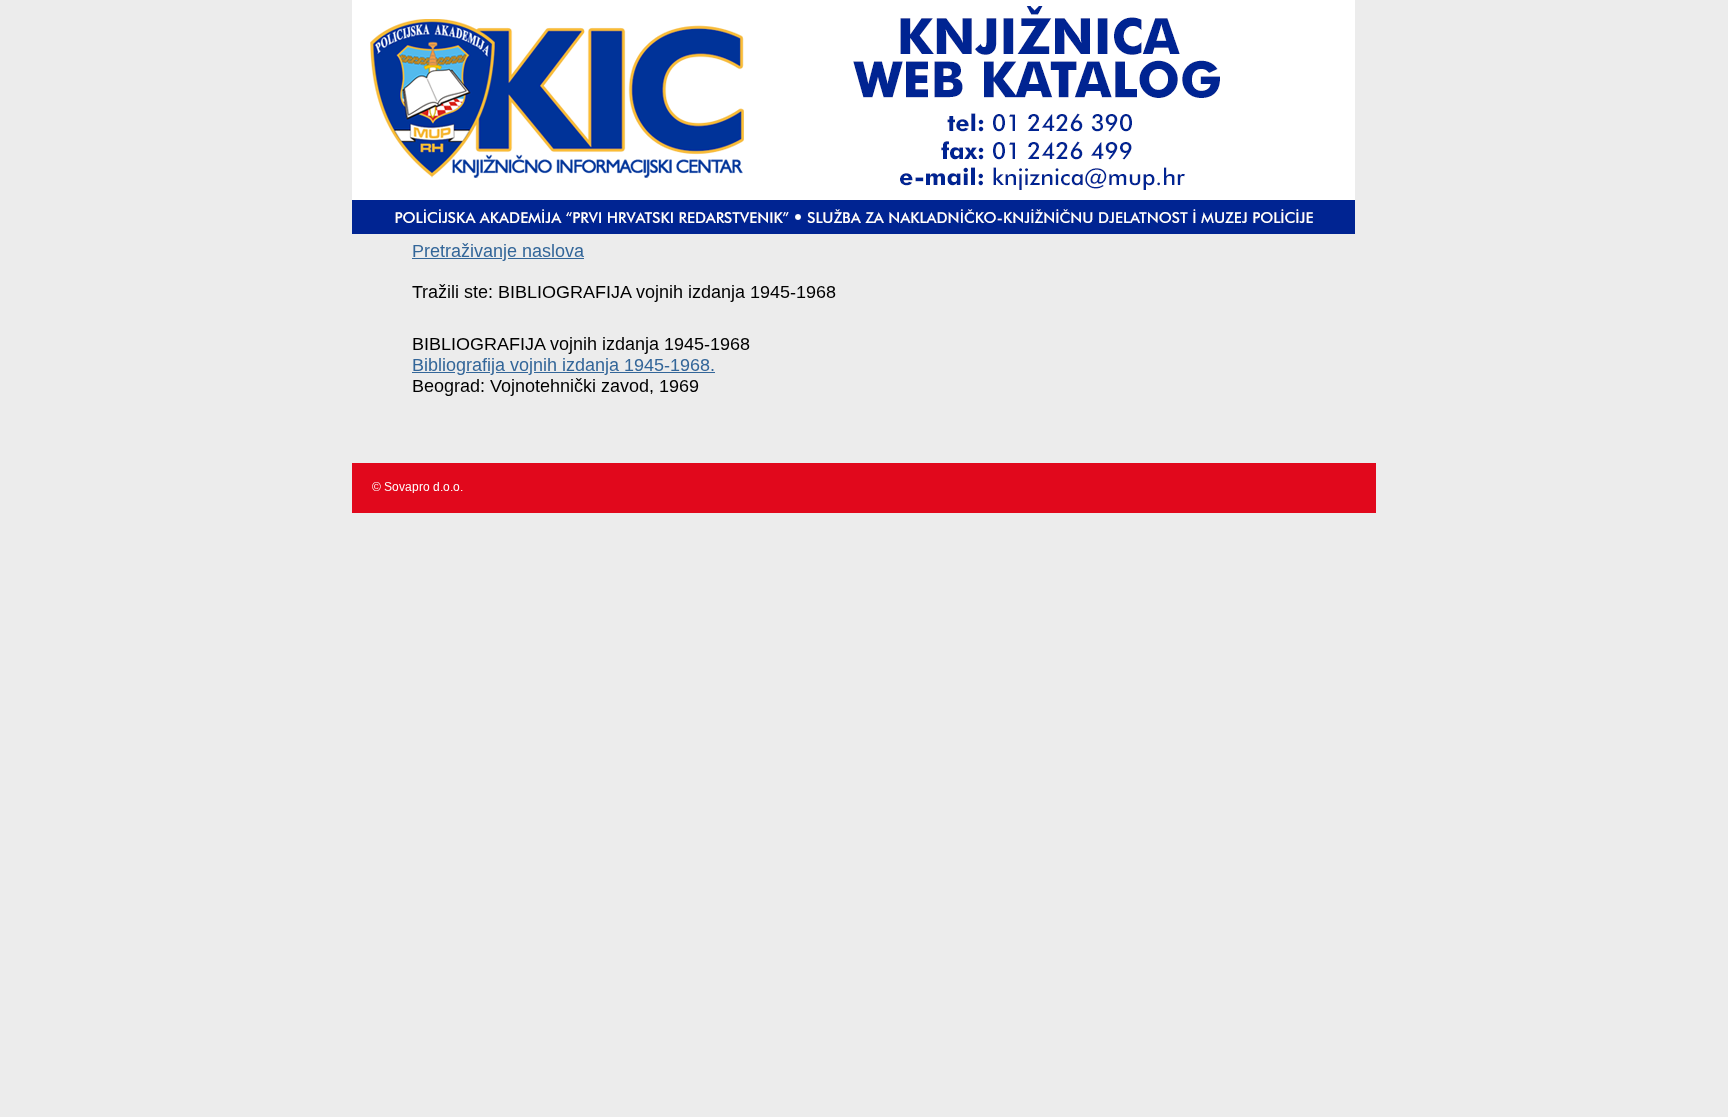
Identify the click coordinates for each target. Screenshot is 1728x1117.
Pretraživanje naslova (498, 251)
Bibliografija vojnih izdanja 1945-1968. (563, 365)
